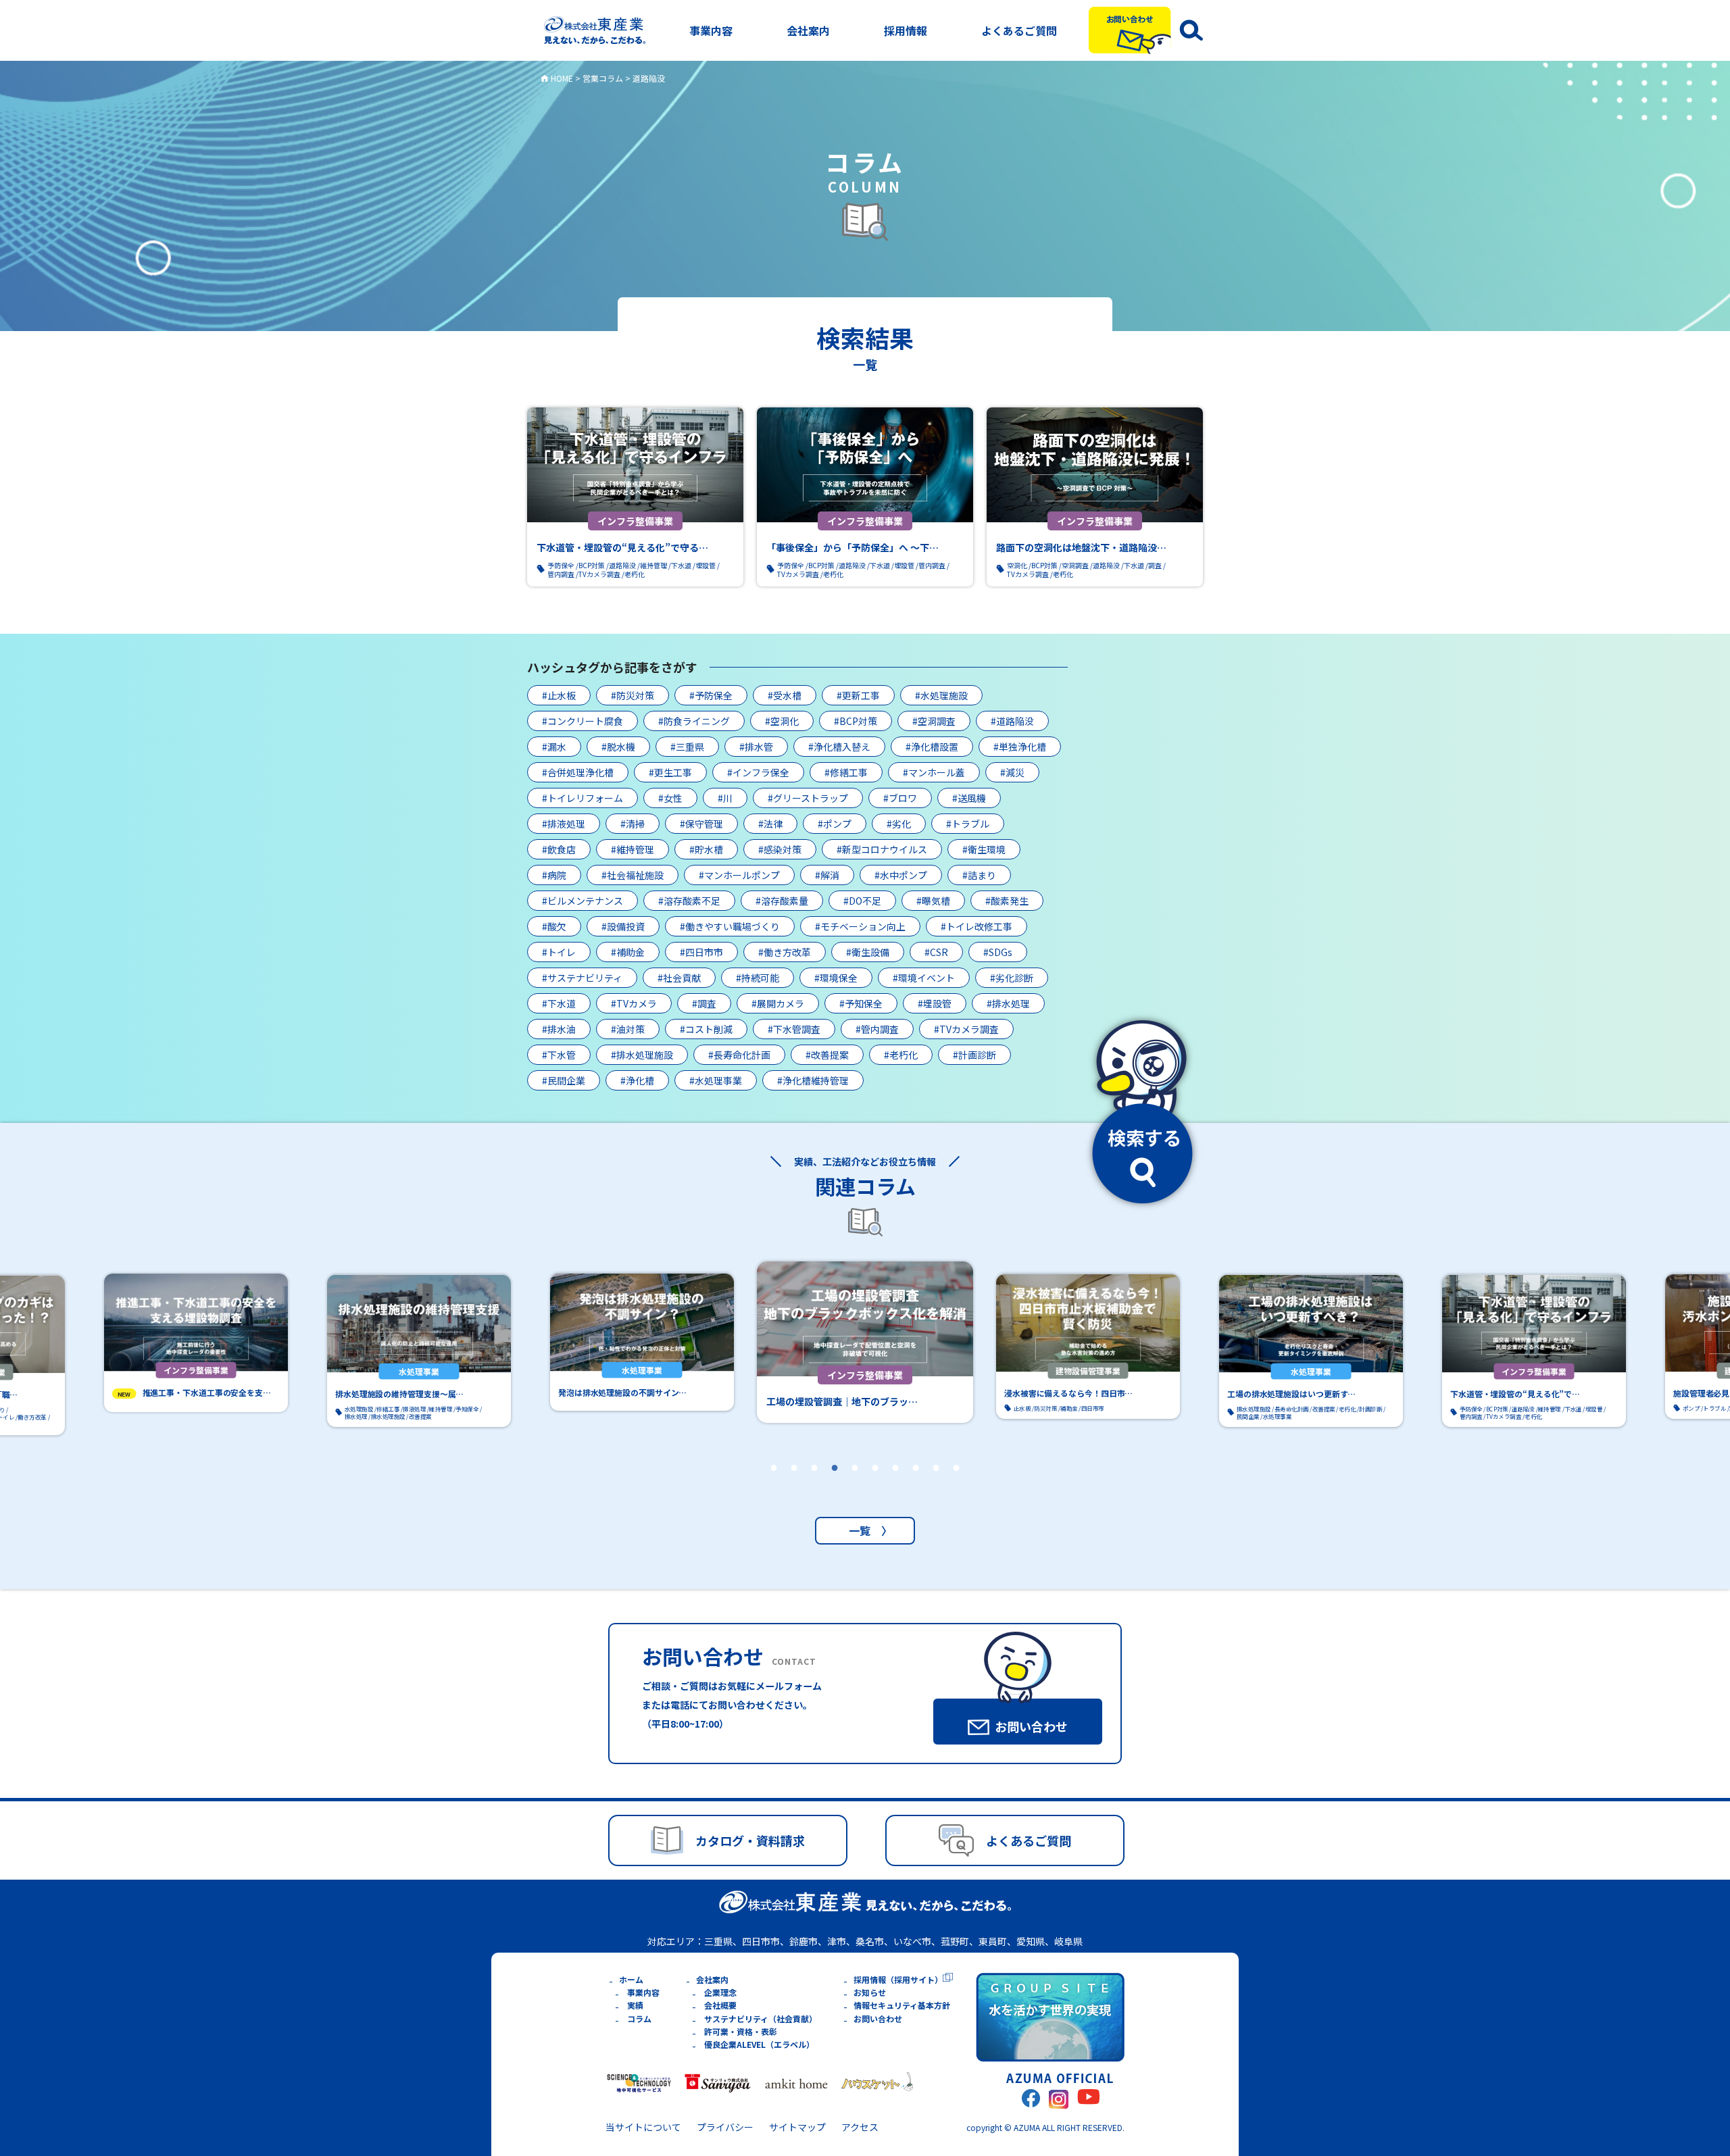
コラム (639, 2019)
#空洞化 (782, 721)
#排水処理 (1008, 1003)
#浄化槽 (637, 1080)
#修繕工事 (846, 772)
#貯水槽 (706, 849)
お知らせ (870, 1992)
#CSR (936, 952)
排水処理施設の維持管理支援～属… (399, 1394)
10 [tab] (956, 1486)
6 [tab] (875, 1486)
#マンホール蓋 (934, 772)
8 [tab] (916, 1486)
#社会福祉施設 (633, 875)
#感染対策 (780, 849)
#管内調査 (877, 1029)
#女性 (670, 798)
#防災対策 (633, 695)
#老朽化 (901, 1055)
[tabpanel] (865, 1342)
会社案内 (808, 30)
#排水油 (559, 1029)
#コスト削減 (706, 1029)
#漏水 (554, 747)
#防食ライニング (694, 721)
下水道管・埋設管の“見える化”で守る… (622, 547)
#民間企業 (564, 1080)
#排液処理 (564, 824)
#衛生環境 (984, 849)
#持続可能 (758, 978)
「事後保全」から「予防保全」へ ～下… (852, 547)
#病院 (554, 875)
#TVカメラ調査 (966, 1029)
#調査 (704, 1003)
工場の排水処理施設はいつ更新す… (1291, 1394)
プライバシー (725, 2127)
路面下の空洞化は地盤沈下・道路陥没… (1081, 547)
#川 (725, 798)
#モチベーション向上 (860, 926)
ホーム (631, 1979)
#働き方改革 (785, 952)
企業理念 (720, 1992)
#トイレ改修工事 (977, 926)
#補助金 (628, 952)
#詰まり (979, 875)
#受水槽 (785, 695)
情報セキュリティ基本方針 (902, 2005)
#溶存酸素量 (782, 901)
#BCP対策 (856, 721)
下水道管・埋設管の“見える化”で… (1515, 1394)
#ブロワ (900, 798)
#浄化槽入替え (839, 747)
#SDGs (998, 952)
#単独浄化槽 (1020, 747)
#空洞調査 (934, 721)
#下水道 (559, 1003)
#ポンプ (835, 824)
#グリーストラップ (808, 798)
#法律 (770, 824)
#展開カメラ (778, 1003)
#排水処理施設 (642, 1055)
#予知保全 (861, 1003)
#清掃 (633, 824)
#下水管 (559, 1055)
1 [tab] (774, 1486)
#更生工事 (670, 772)
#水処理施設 (941, 695)
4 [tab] (835, 1486)
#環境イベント (924, 978)
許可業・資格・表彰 (741, 2031)
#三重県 (687, 747)
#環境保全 (836, 978)
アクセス (860, 2127)
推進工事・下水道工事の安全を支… (207, 1393)
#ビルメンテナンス (583, 901)
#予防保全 (711, 695)
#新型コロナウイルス (882, 849)
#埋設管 (935, 1003)
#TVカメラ (634, 1003)
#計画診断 (974, 1055)
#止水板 (559, 695)
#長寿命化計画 (739, 1055)
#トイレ (559, 952)
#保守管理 (701, 824)
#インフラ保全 (758, 772)
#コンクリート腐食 (583, 721)
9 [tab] (936, 1486)
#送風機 (969, 798)
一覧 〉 (865, 1530)
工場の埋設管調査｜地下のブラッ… (842, 1401)
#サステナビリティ (582, 978)
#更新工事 (858, 695)
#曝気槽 (933, 901)
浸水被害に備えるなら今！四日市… (1068, 1394)
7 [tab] (895, 1486)
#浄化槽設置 (932, 747)
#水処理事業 (716, 1080)
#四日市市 (701, 952)
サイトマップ (797, 2127)
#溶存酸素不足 (689, 901)
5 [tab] (855, 1486)
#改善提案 (827, 1055)
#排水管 (756, 747)
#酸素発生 (1007, 901)
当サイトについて (643, 2127)
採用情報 (906, 30)
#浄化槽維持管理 (813, 1080)
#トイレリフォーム (583, 798)
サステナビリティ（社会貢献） (761, 2019)
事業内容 (711, 30)
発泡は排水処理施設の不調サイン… (622, 1393)
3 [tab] (814, 1486)
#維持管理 (633, 849)
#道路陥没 (1012, 721)
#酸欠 (554, 926)
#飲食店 (559, 849)
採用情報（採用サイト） (898, 1979)
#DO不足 (862, 901)
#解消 (827, 875)
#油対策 (628, 1029)
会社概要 (720, 2005)
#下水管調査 (794, 1029)
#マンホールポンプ (739, 875)
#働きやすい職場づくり (730, 926)
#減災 (1012, 772)
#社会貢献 (679, 978)
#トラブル (968, 824)
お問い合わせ (878, 2019)
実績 (635, 2005)
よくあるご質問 (1019, 30)
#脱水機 (618, 747)
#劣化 (899, 824)
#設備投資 (623, 926)
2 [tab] (794, 1486)
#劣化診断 (1012, 978)
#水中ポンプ (901, 875)
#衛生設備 (868, 952)
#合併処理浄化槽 (578, 772)
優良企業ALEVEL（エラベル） (759, 2044)
